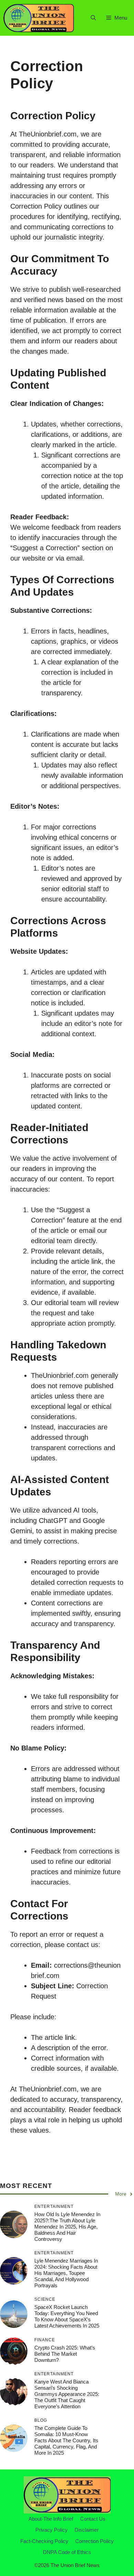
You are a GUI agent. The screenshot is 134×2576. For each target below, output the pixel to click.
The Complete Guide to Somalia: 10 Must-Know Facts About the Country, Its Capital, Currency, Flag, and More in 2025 (66, 2440)
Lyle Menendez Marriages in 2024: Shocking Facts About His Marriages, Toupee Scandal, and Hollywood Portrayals (66, 2273)
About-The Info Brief (51, 2519)
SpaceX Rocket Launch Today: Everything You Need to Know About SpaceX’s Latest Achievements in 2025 (67, 2316)
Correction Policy (94, 2541)
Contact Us (93, 2519)
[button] (93, 18)
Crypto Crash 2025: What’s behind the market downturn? (65, 2354)
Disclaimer (87, 2530)
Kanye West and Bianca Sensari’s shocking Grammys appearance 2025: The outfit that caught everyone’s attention (67, 2394)
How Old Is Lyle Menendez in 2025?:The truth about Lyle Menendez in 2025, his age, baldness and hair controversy (67, 2227)
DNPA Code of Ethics (67, 2552)
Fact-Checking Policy (44, 2541)
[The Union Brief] (39, 18)
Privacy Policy (52, 2530)
